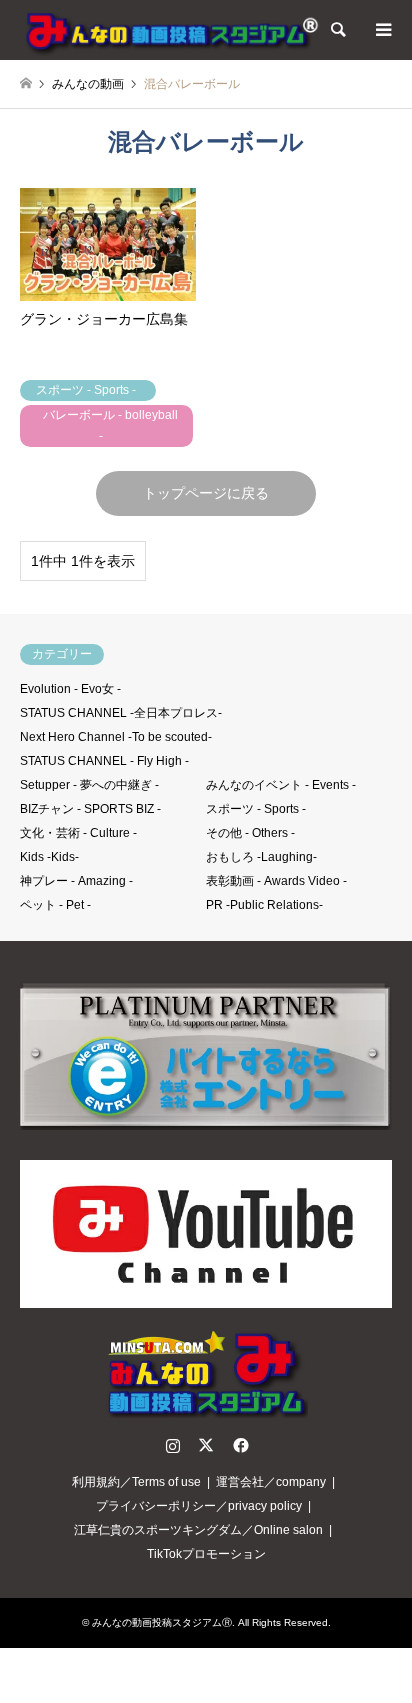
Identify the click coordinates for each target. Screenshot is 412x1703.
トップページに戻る (206, 493)
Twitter (206, 1445)
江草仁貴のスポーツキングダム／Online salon (198, 1530)
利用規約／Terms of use (136, 1482)
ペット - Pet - (55, 905)
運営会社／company (271, 1482)
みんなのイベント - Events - (281, 785)
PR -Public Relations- (264, 905)
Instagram (173, 1445)
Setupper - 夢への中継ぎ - (89, 785)
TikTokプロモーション (206, 1554)
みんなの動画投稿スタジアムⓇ (162, 1622)
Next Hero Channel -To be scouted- (116, 737)
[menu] (382, 30)
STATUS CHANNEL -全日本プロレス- (121, 713)
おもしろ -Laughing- (261, 857)
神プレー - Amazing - (76, 881)
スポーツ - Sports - (256, 809)
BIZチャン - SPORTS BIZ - (90, 809)
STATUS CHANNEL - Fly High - (104, 761)
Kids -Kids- (49, 857)
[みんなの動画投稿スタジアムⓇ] (170, 30)
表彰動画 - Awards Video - (276, 881)
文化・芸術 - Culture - (78, 833)
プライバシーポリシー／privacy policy (199, 1506)
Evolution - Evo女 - (70, 689)
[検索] (337, 30)
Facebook (239, 1445)
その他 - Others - (250, 833)
